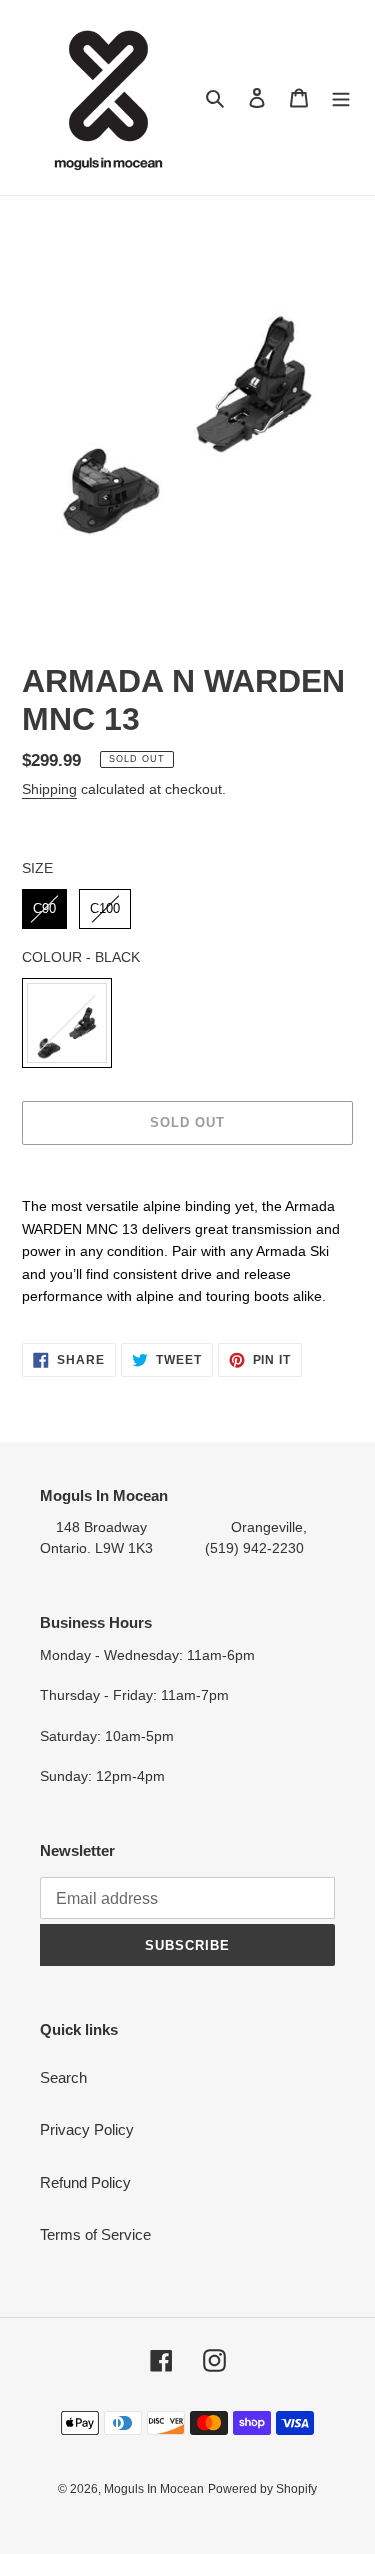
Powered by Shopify (262, 2489)
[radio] (44, 909)
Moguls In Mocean (154, 2489)
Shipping (49, 789)
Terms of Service (95, 2234)
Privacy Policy (87, 2129)
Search (63, 2077)
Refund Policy (85, 2182)
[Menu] (341, 97)
